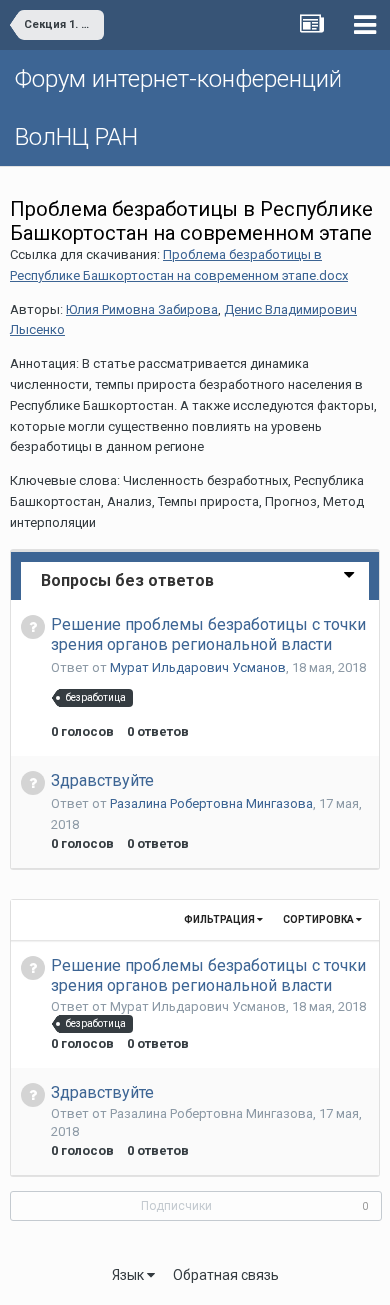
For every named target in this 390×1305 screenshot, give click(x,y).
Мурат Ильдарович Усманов (198, 667)
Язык (129, 1275)
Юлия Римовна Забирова (142, 309)
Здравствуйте (102, 780)
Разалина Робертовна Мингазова (211, 803)
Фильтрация (220, 919)
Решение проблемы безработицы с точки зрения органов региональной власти (208, 634)
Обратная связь (226, 1275)
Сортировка (319, 919)
